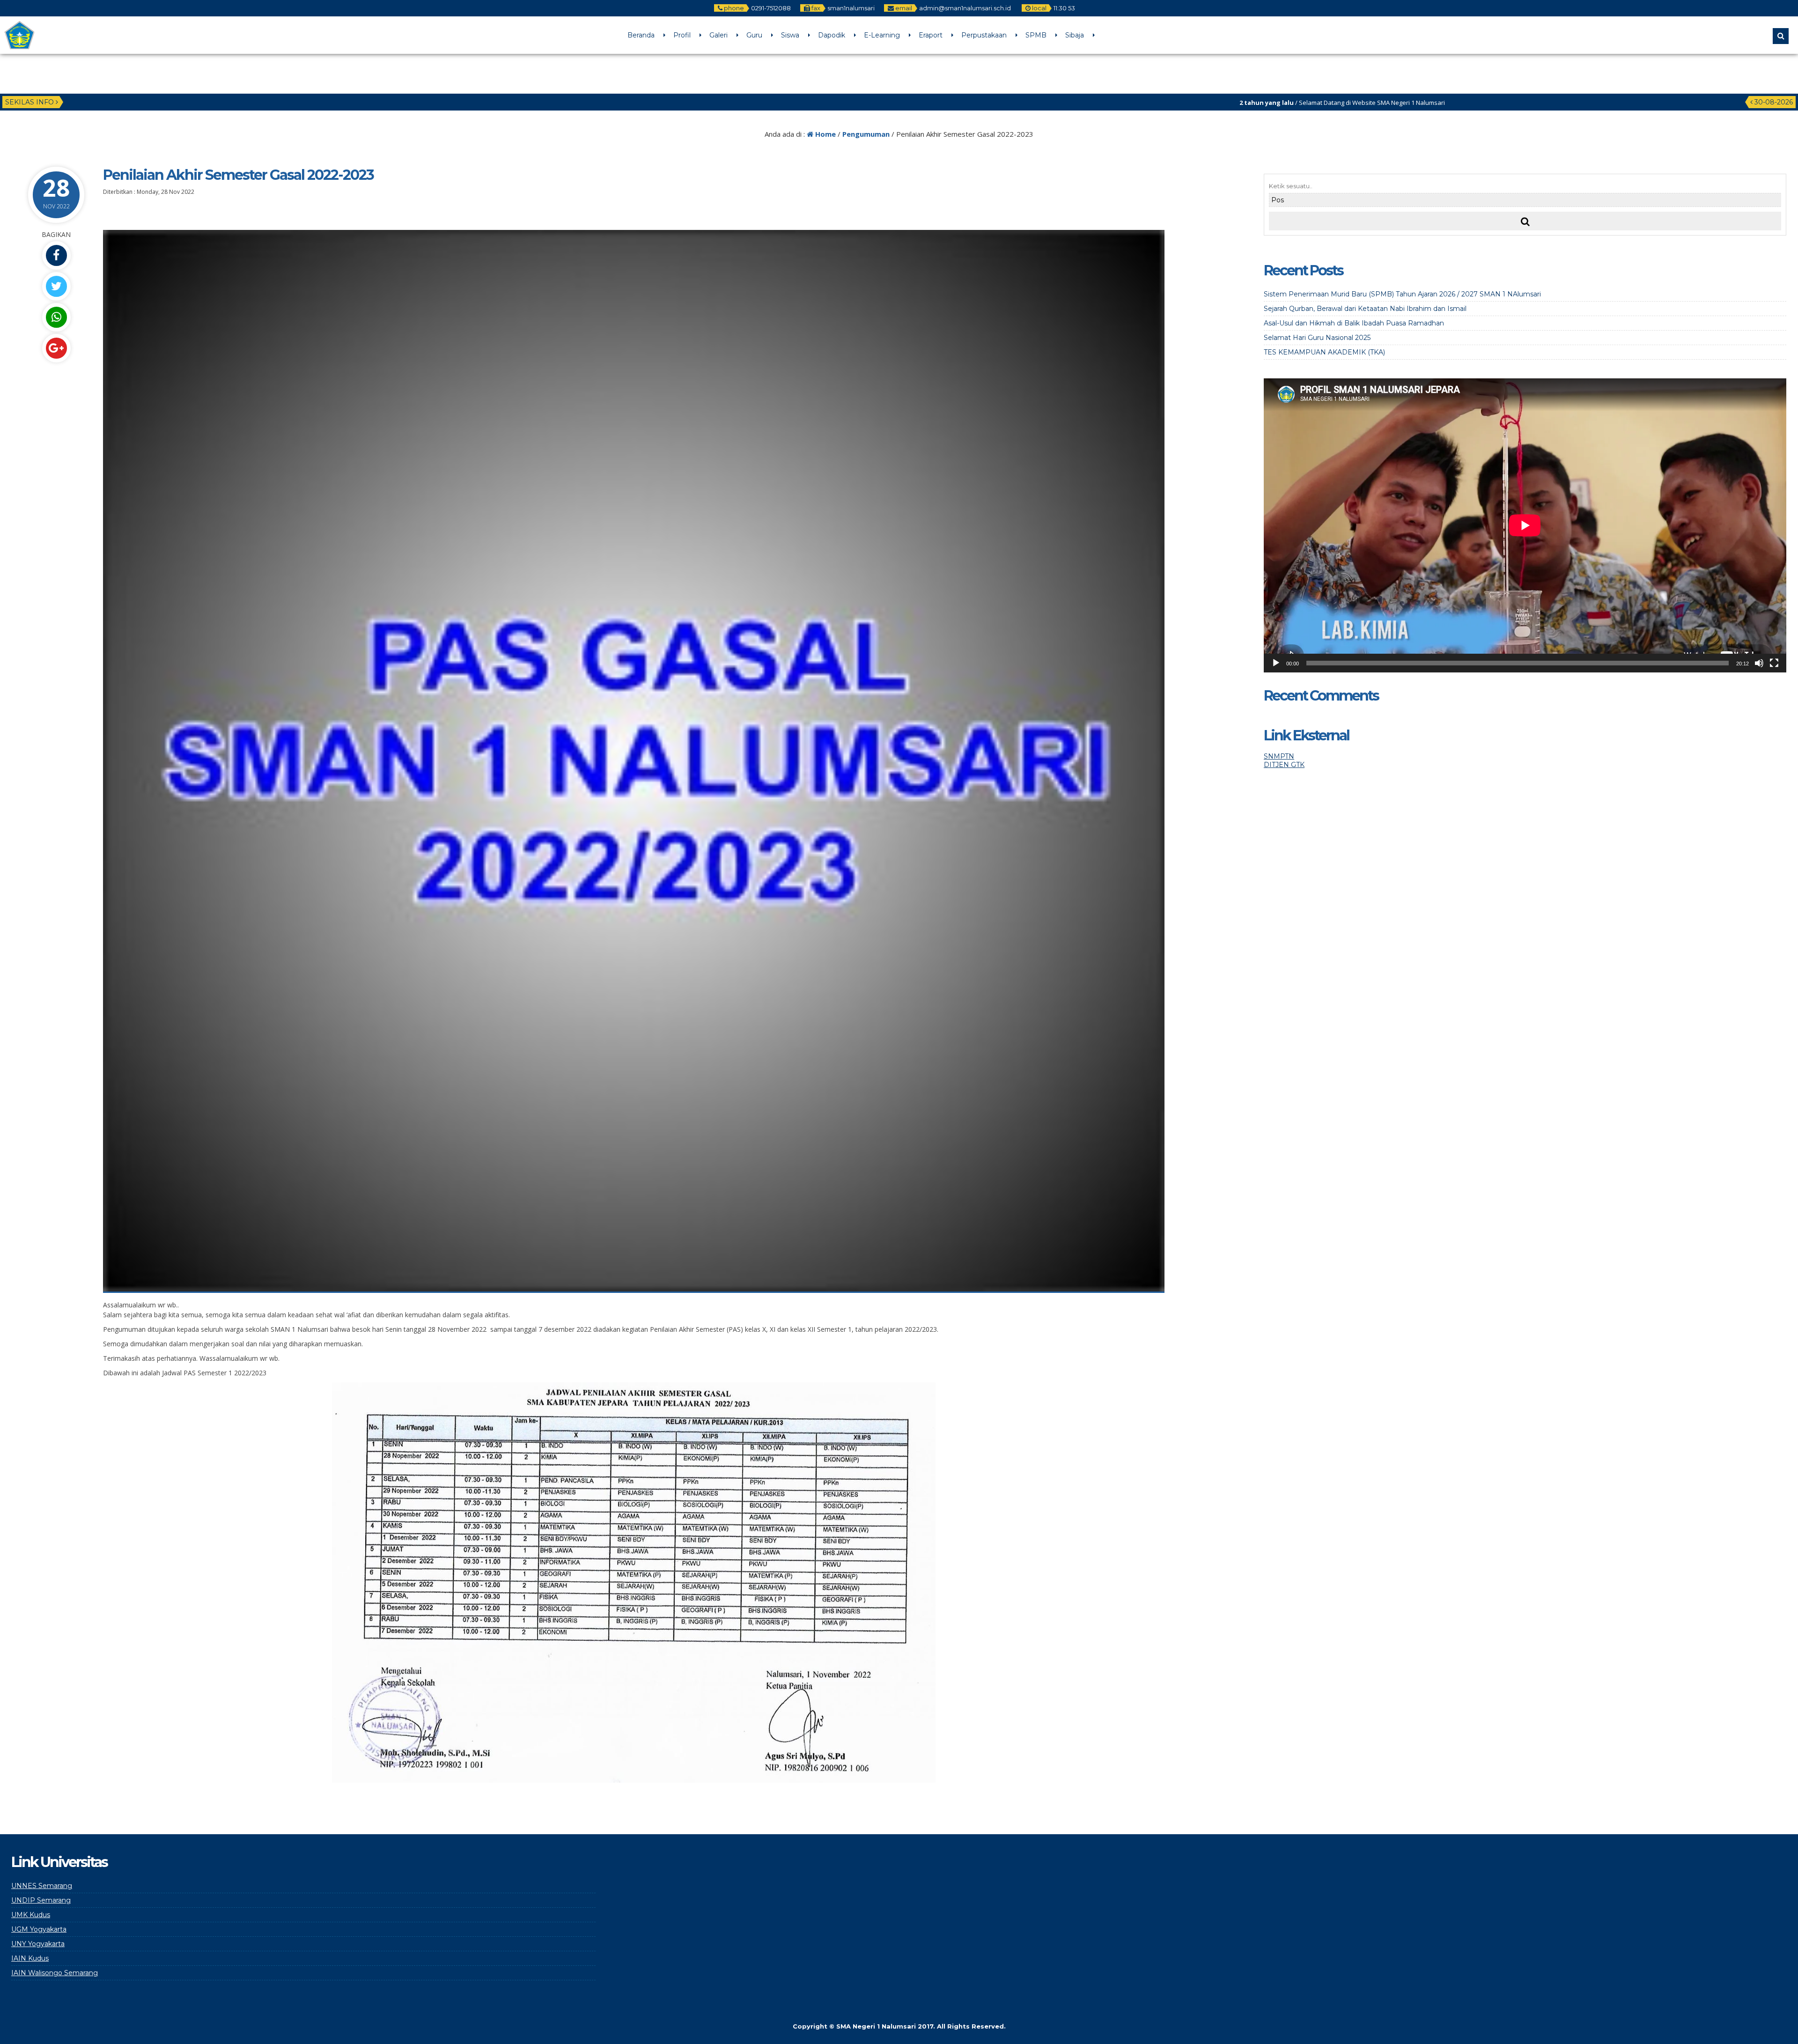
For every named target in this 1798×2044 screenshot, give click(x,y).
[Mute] (1759, 663)
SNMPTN (1279, 756)
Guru (754, 35)
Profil (682, 35)
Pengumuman (866, 134)
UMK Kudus (31, 1915)
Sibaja (1075, 35)
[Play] (1276, 663)
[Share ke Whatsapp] (56, 317)
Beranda (641, 35)
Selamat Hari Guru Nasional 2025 (1317, 338)
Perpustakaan (984, 35)
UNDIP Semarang (41, 1900)
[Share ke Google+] (56, 348)
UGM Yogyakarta (39, 1929)
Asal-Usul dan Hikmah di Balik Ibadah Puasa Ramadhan (1354, 323)
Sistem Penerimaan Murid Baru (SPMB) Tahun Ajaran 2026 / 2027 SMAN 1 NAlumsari (1402, 294)
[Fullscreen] (1774, 663)
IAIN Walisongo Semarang (55, 1973)
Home (825, 134)
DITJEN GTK (1284, 765)
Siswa (790, 35)
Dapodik (832, 35)
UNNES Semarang (42, 1886)
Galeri (718, 35)
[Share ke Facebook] (56, 255)
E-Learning (882, 35)
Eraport (931, 35)
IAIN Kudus (30, 1958)
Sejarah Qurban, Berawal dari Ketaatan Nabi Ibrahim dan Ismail (1365, 309)
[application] (1525, 525)
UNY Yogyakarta (38, 1944)
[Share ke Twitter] (56, 286)
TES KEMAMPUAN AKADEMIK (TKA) (1324, 352)
